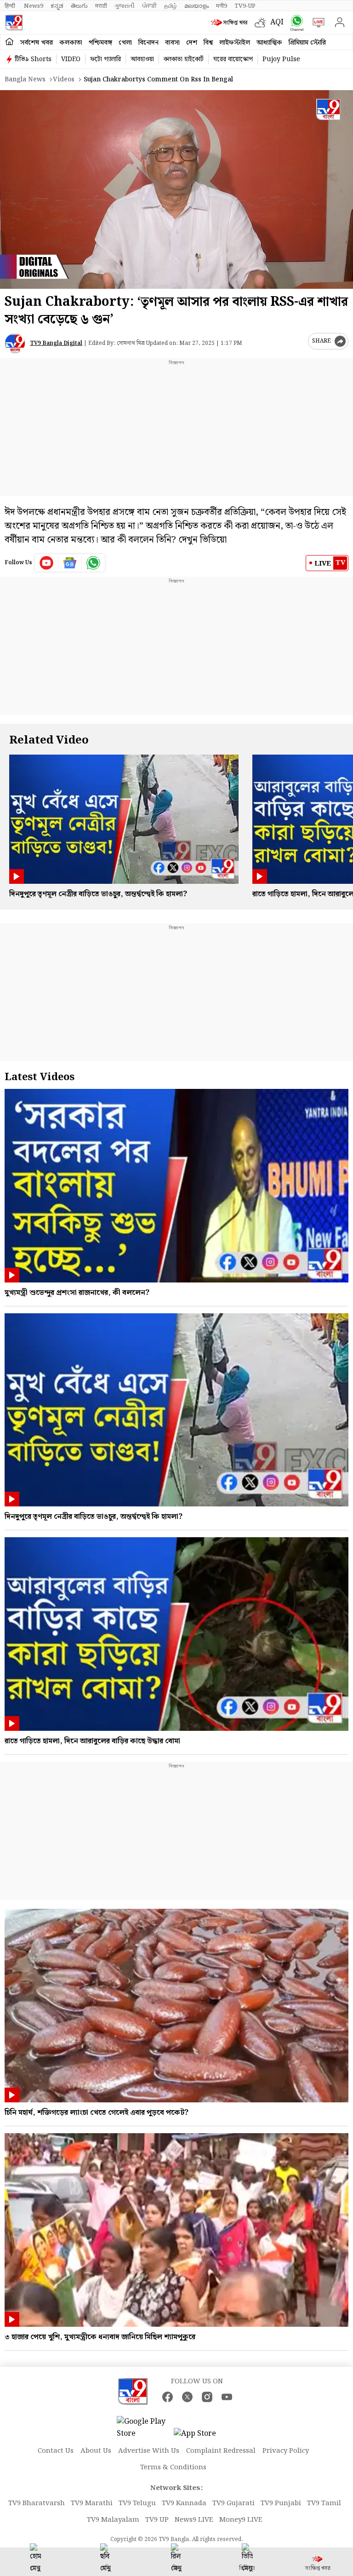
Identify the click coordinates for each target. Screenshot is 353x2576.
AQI (277, 22)
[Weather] (262, 23)
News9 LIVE (194, 2520)
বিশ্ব (208, 43)
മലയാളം (196, 6)
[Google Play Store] (144, 2428)
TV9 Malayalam (113, 2520)
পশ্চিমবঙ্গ (100, 43)
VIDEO (71, 59)
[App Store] (201, 2436)
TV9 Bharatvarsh (37, 2503)
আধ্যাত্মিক (269, 43)
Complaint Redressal (221, 2451)
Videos (64, 80)
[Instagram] (207, 2397)
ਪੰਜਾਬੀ (149, 6)
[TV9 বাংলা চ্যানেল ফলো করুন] (295, 23)
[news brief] (231, 23)
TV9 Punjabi (281, 2503)
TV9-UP (245, 6)
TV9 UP (157, 2520)
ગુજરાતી (125, 6)
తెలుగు (79, 6)
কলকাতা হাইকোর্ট (184, 59)
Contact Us (56, 2451)
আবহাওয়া (142, 59)
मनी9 (222, 6)
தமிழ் (171, 6)
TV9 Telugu (137, 2503)
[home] (9, 42)
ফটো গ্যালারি (105, 59)
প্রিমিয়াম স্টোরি (307, 43)
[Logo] (14, 23)
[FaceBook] (168, 2397)
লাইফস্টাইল (235, 43)
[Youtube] (47, 563)
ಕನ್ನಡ (57, 6)
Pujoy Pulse (281, 59)
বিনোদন (148, 43)
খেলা (125, 43)
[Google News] (70, 563)
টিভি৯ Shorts (33, 59)
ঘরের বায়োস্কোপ (233, 59)
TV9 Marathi (92, 2503)
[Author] (15, 343)
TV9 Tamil (324, 2503)
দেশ (192, 43)
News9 (34, 6)
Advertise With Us (149, 2451)
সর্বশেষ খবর (37, 43)
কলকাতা (71, 43)
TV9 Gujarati (233, 2503)
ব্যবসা (172, 43)
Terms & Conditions (173, 2467)
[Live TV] (316, 23)
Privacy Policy (286, 2451)
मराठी (101, 6)
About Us (96, 2451)
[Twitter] (187, 2397)
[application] (176, 189)
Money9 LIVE (241, 2520)
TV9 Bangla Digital (56, 343)
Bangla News (25, 80)
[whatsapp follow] (93, 563)
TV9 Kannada (184, 2503)
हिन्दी (11, 6)
